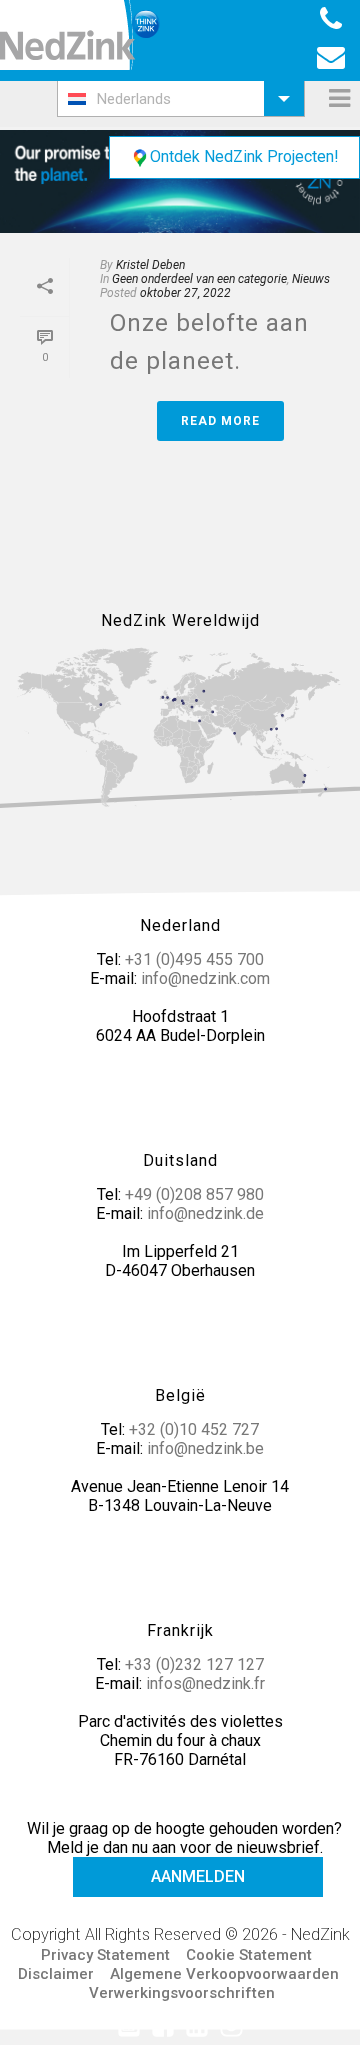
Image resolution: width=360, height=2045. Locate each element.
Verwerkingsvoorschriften (182, 1993)
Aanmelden (198, 1876)
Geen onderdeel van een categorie (199, 279)
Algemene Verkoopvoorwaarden (224, 1974)
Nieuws (311, 279)
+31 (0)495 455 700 (194, 959)
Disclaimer (56, 1974)
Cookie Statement (249, 1955)
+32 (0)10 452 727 (194, 1429)
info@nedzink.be (205, 1448)
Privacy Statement (105, 1955)
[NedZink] (80, 35)
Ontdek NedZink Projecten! (244, 156)
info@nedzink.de (205, 1213)
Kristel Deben (150, 265)
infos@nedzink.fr (205, 1683)
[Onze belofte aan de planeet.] (180, 181)
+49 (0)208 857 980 (194, 1194)
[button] (181, 98)
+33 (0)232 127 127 (194, 1664)
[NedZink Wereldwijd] (180, 726)
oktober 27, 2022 (185, 293)
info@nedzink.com (205, 978)
